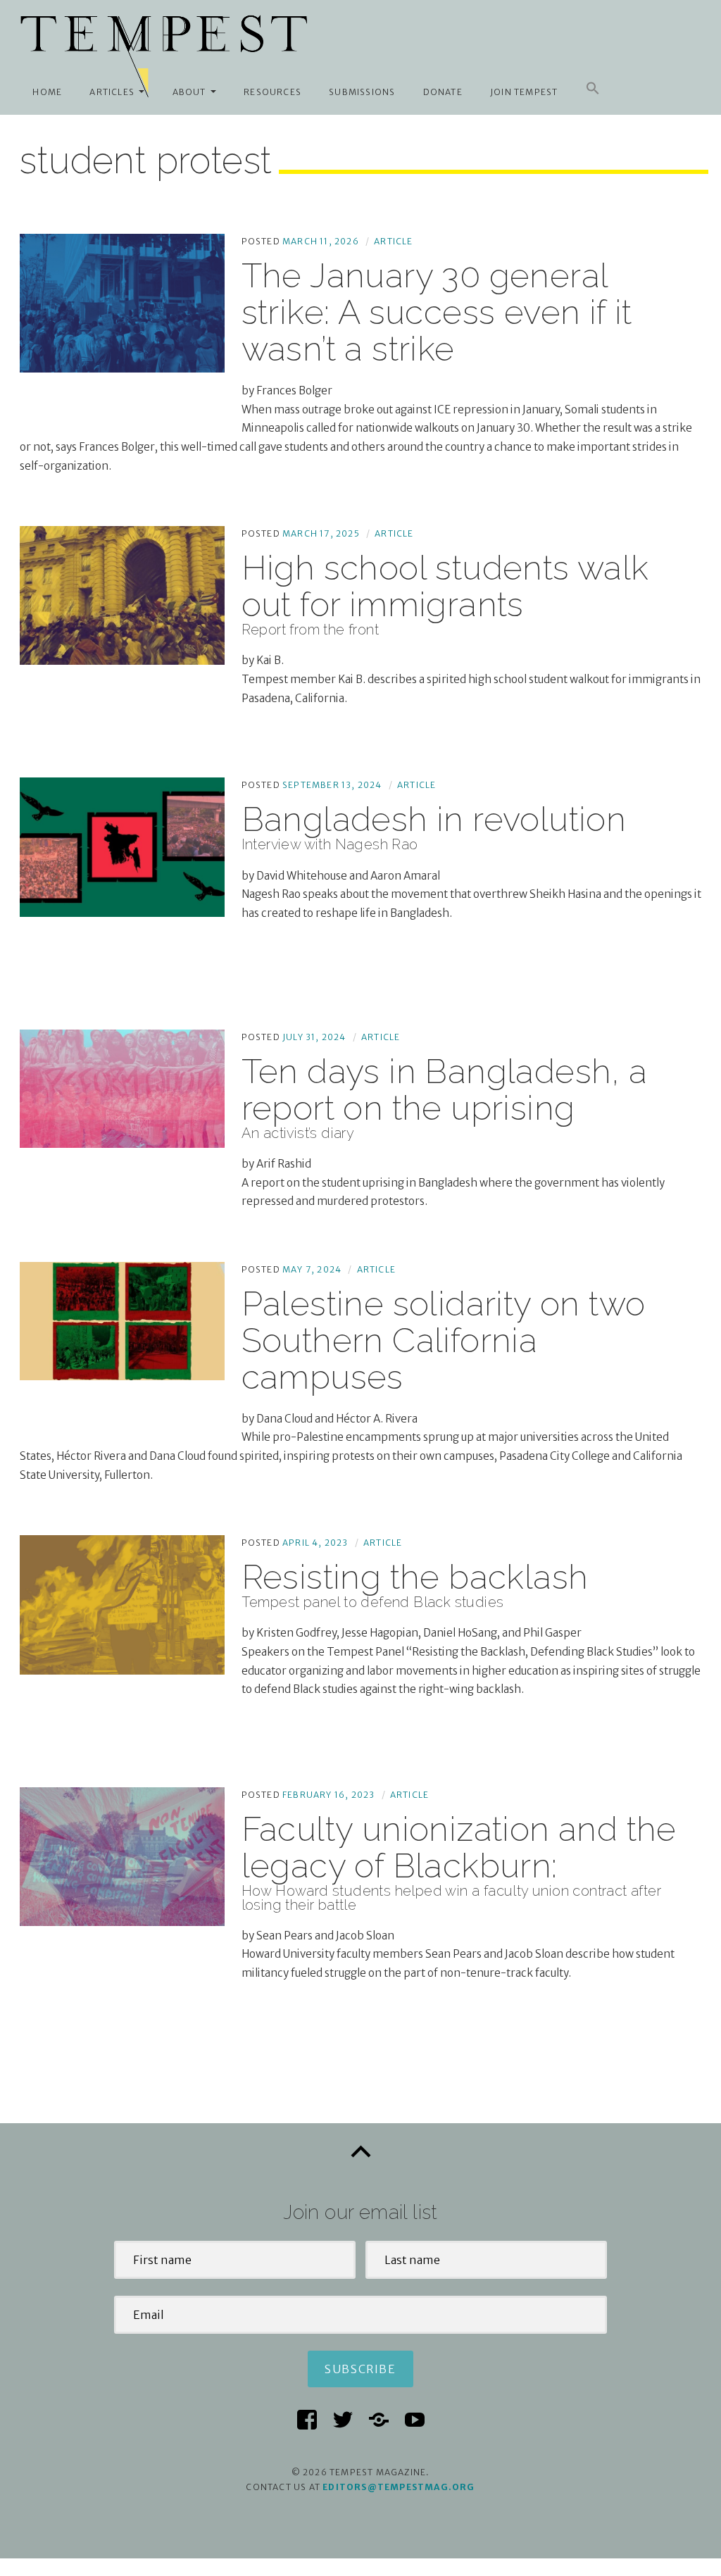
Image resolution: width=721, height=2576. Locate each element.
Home (47, 92)
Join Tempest (524, 92)
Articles (112, 92)
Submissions (362, 92)
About (189, 92)
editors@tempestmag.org (399, 2487)
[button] (593, 89)
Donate (443, 92)
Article (393, 241)
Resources (272, 92)
